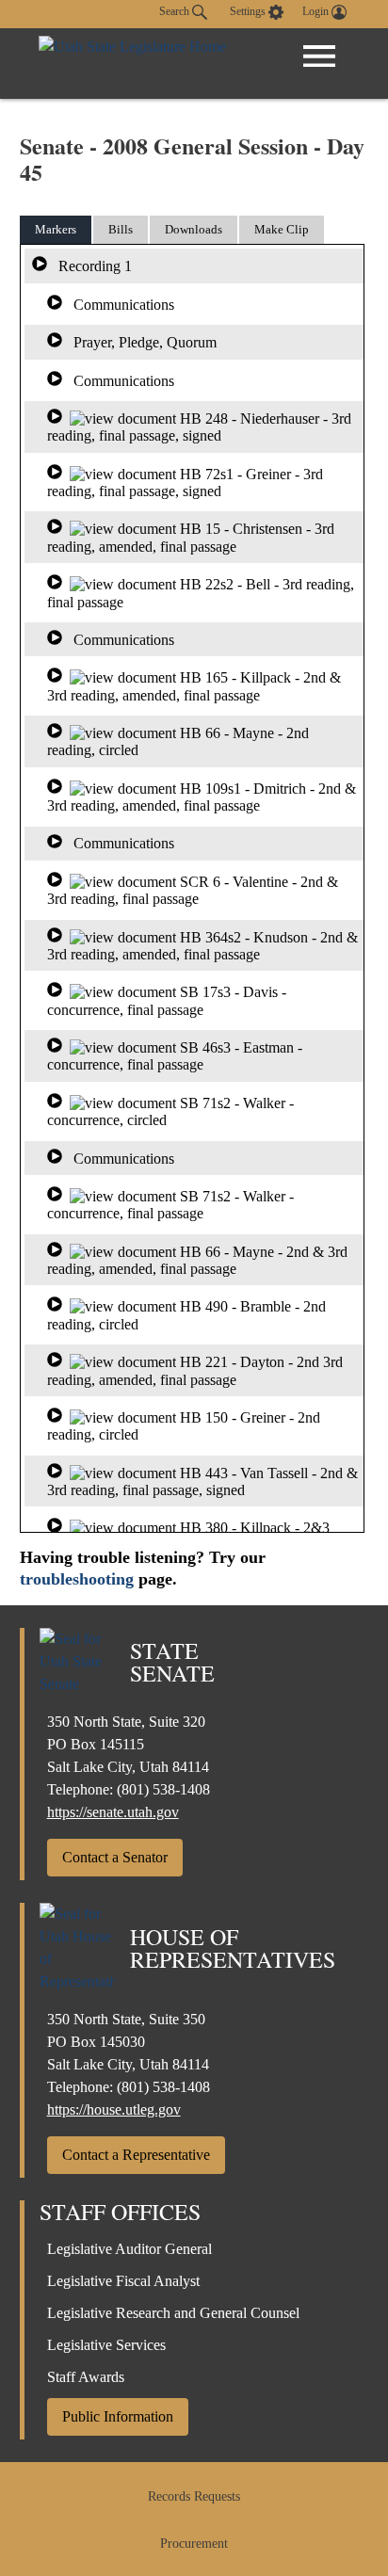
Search (176, 11)
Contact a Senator (115, 1857)
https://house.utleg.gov (114, 2109)
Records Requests (194, 2496)
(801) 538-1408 (163, 1789)
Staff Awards (86, 2377)
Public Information (118, 2416)
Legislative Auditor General (129, 2249)
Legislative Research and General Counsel (173, 2313)
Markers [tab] (56, 229)
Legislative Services (106, 2345)
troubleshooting (77, 1579)
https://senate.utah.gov (113, 1812)
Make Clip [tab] (282, 229)
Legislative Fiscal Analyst (123, 2281)
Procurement (194, 2544)
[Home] (132, 64)
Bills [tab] (121, 229)
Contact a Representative (136, 2155)
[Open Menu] (319, 56)
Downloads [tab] (194, 229)
